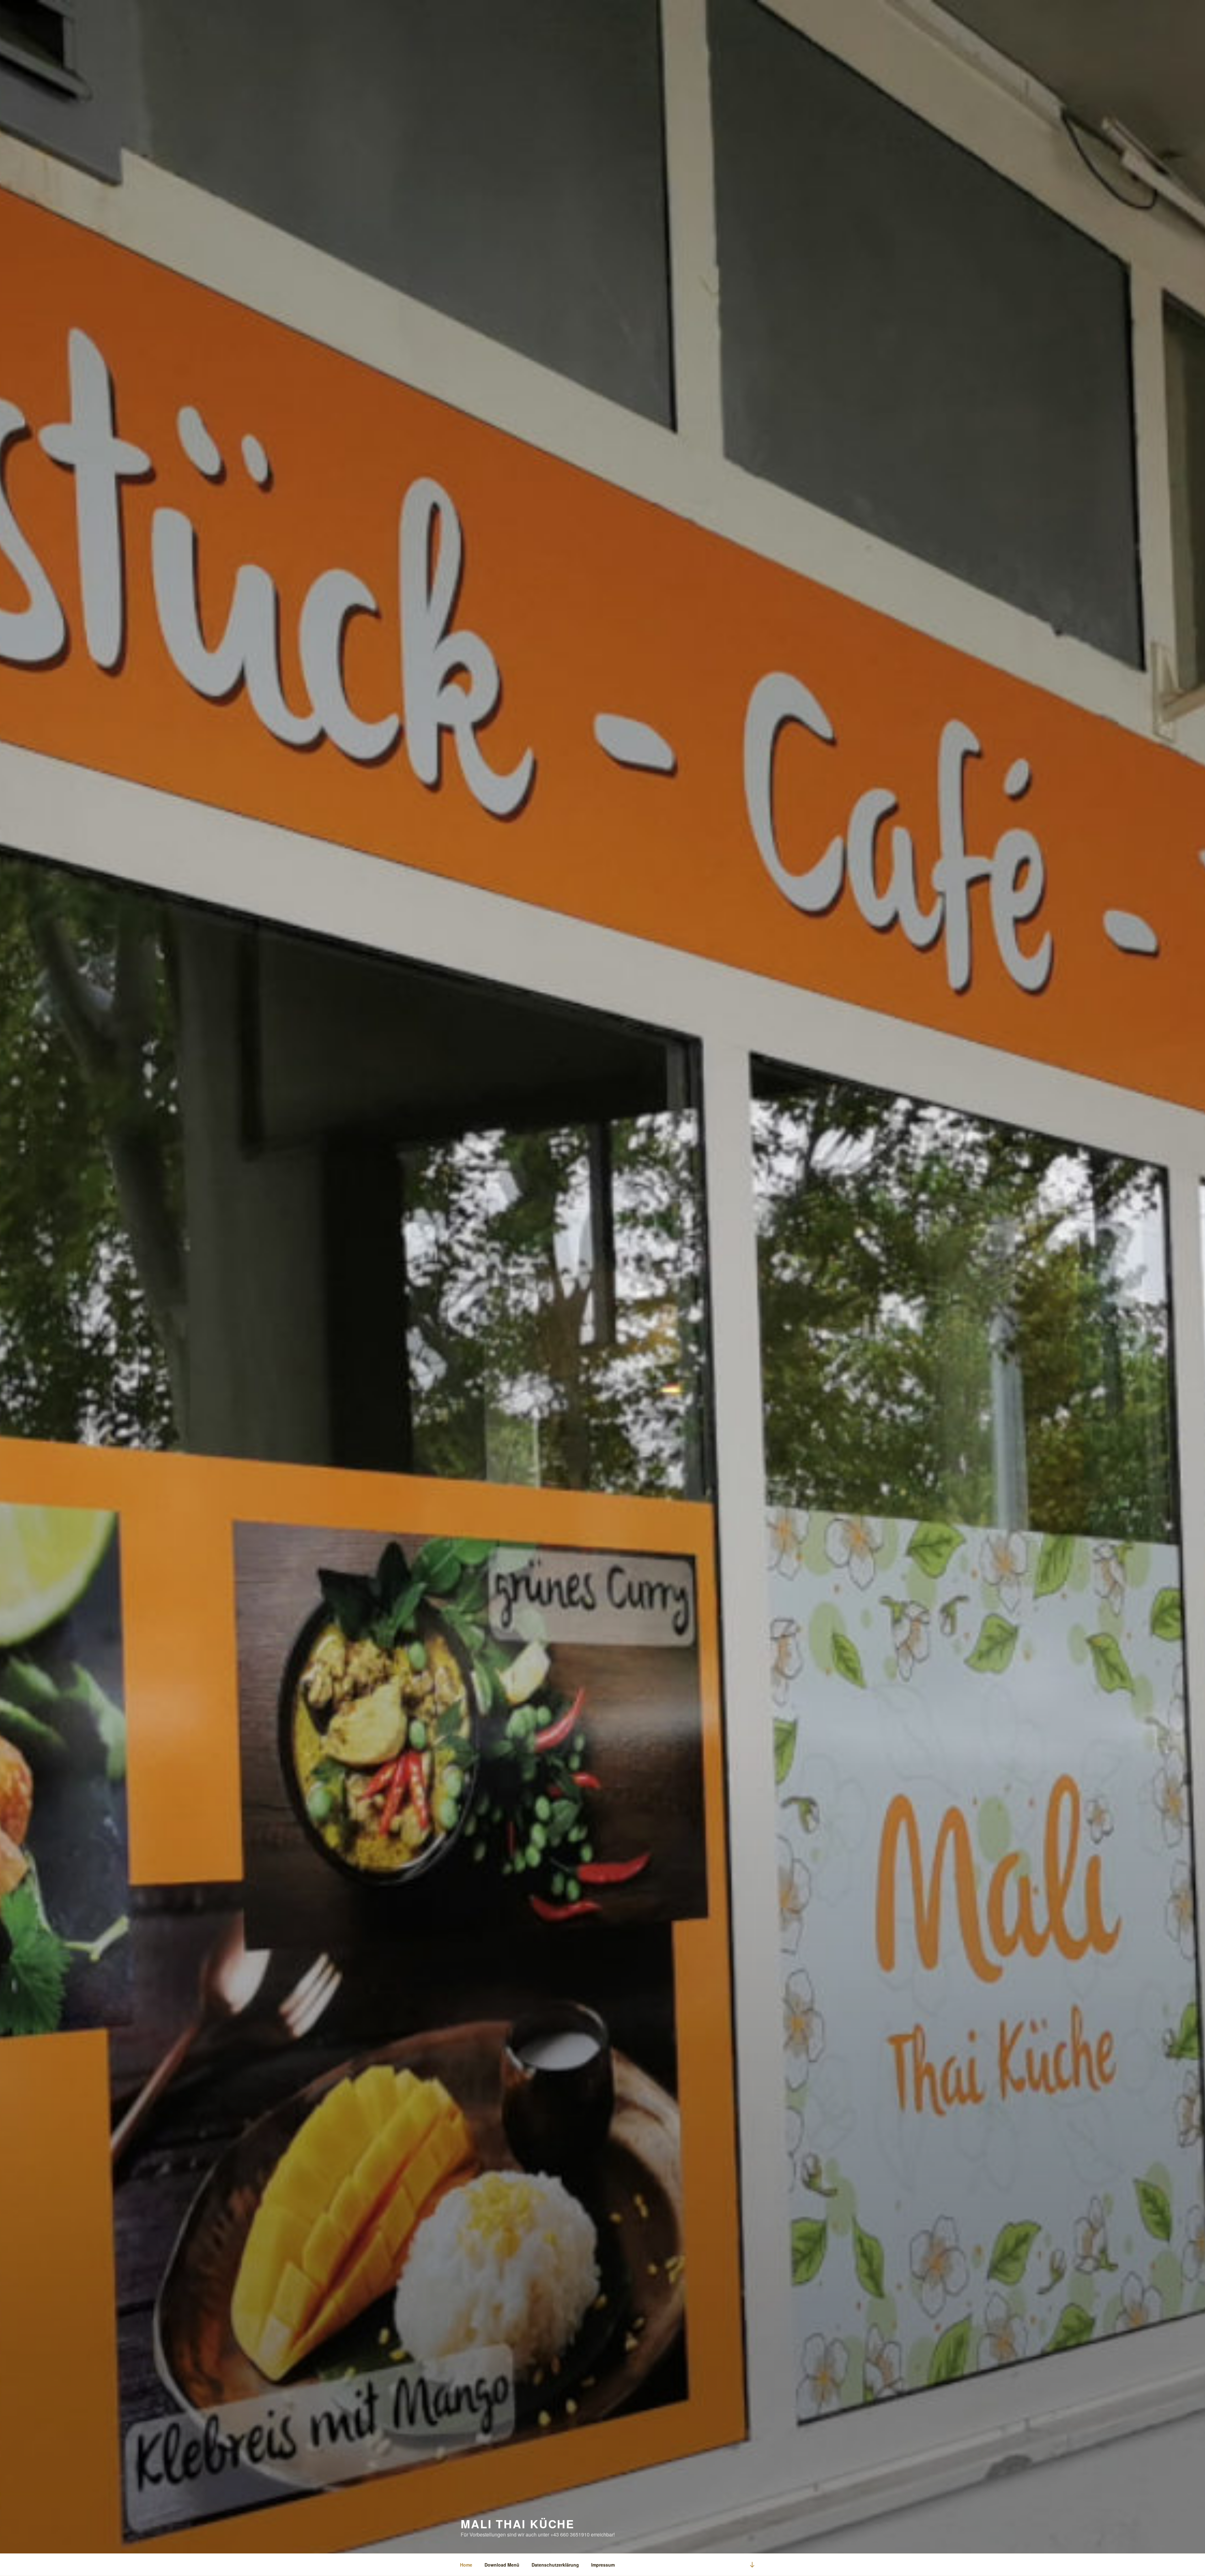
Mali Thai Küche (518, 2524)
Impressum (603, 2565)
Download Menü (502, 2565)
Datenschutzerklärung (555, 2565)
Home (466, 2565)
